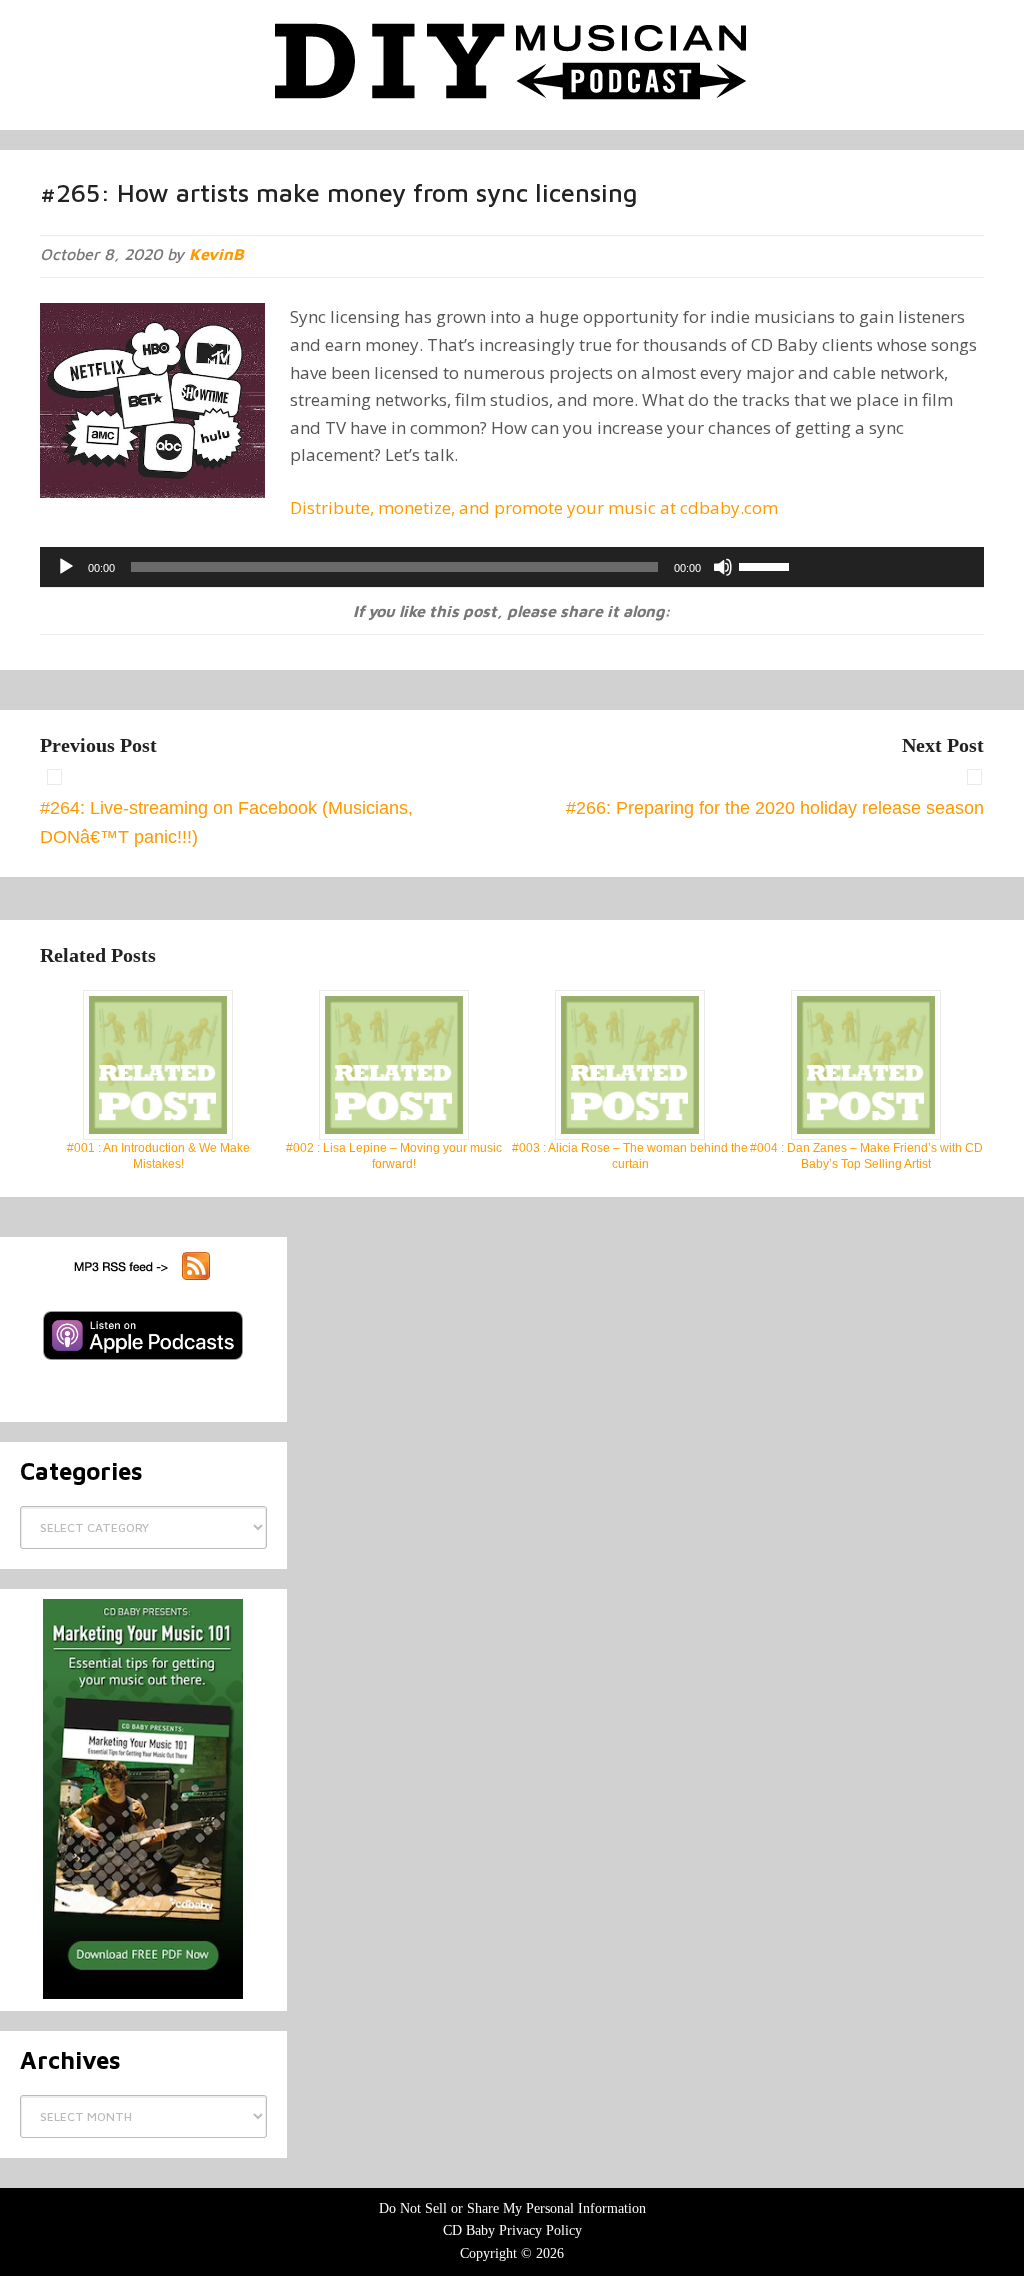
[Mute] (723, 567)
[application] (512, 567)
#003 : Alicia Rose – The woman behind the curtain (630, 1156)
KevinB (216, 254)
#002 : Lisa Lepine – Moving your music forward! (394, 1156)
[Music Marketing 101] (143, 1799)
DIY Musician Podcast (512, 60)
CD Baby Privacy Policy (512, 2230)
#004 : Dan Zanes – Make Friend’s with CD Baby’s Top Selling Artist (866, 1156)
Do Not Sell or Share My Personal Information (512, 2208)
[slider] (767, 565)
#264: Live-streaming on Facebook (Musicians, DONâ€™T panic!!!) (226, 822)
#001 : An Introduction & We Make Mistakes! (158, 1156)
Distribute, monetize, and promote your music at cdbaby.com (534, 507)
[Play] (66, 567)
